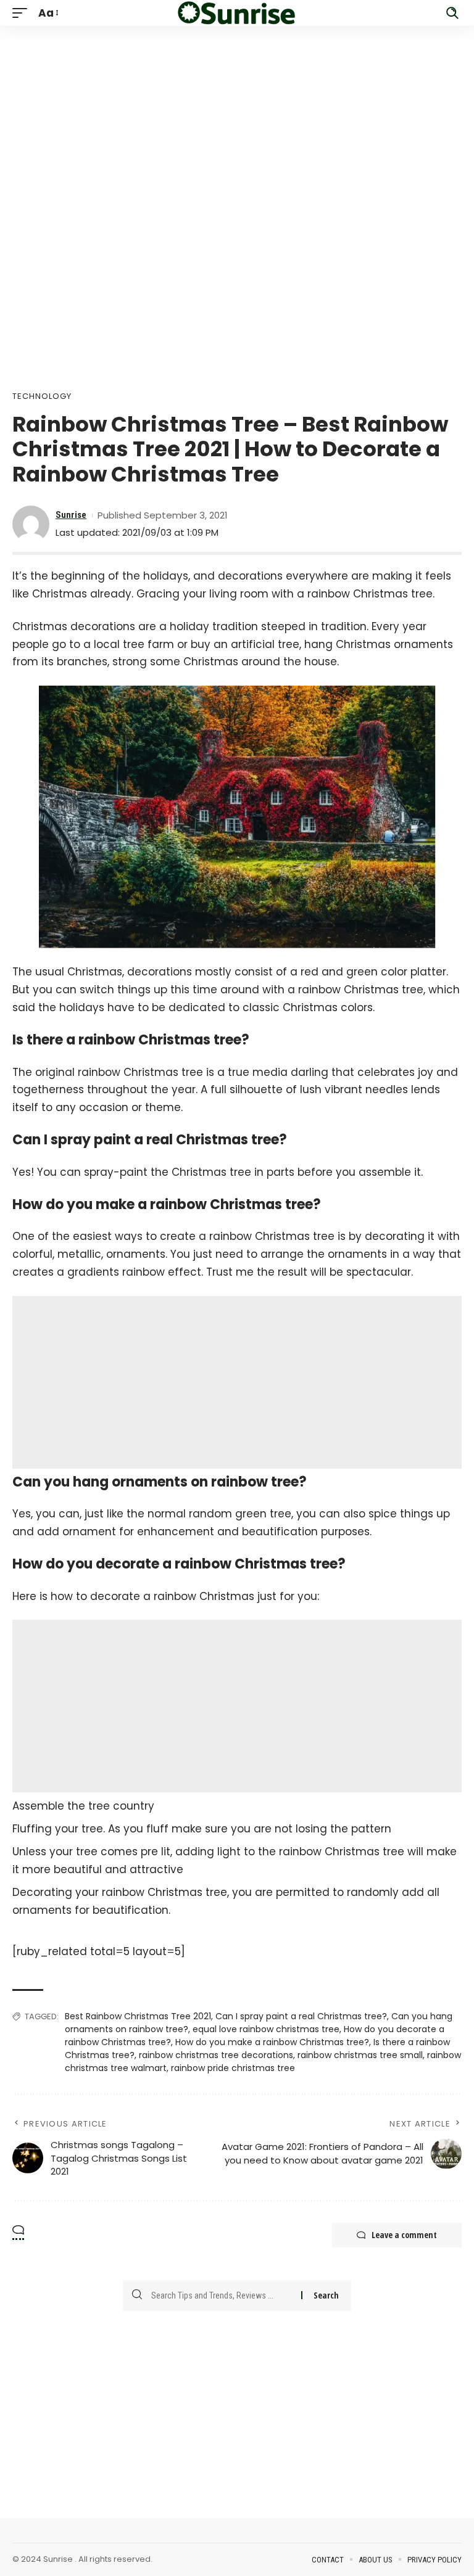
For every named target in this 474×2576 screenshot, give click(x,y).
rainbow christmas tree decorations (216, 2055)
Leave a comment (404, 2235)
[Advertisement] (237, 112)
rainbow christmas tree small (360, 2055)
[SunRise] (237, 13)
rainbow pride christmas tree (233, 2068)
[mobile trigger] (23, 13)
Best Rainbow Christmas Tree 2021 (138, 2016)
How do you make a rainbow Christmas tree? (272, 2042)
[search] (452, 13)
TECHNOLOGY (42, 396)
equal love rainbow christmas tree (266, 2029)
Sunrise (71, 515)
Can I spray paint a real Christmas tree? (301, 2016)
